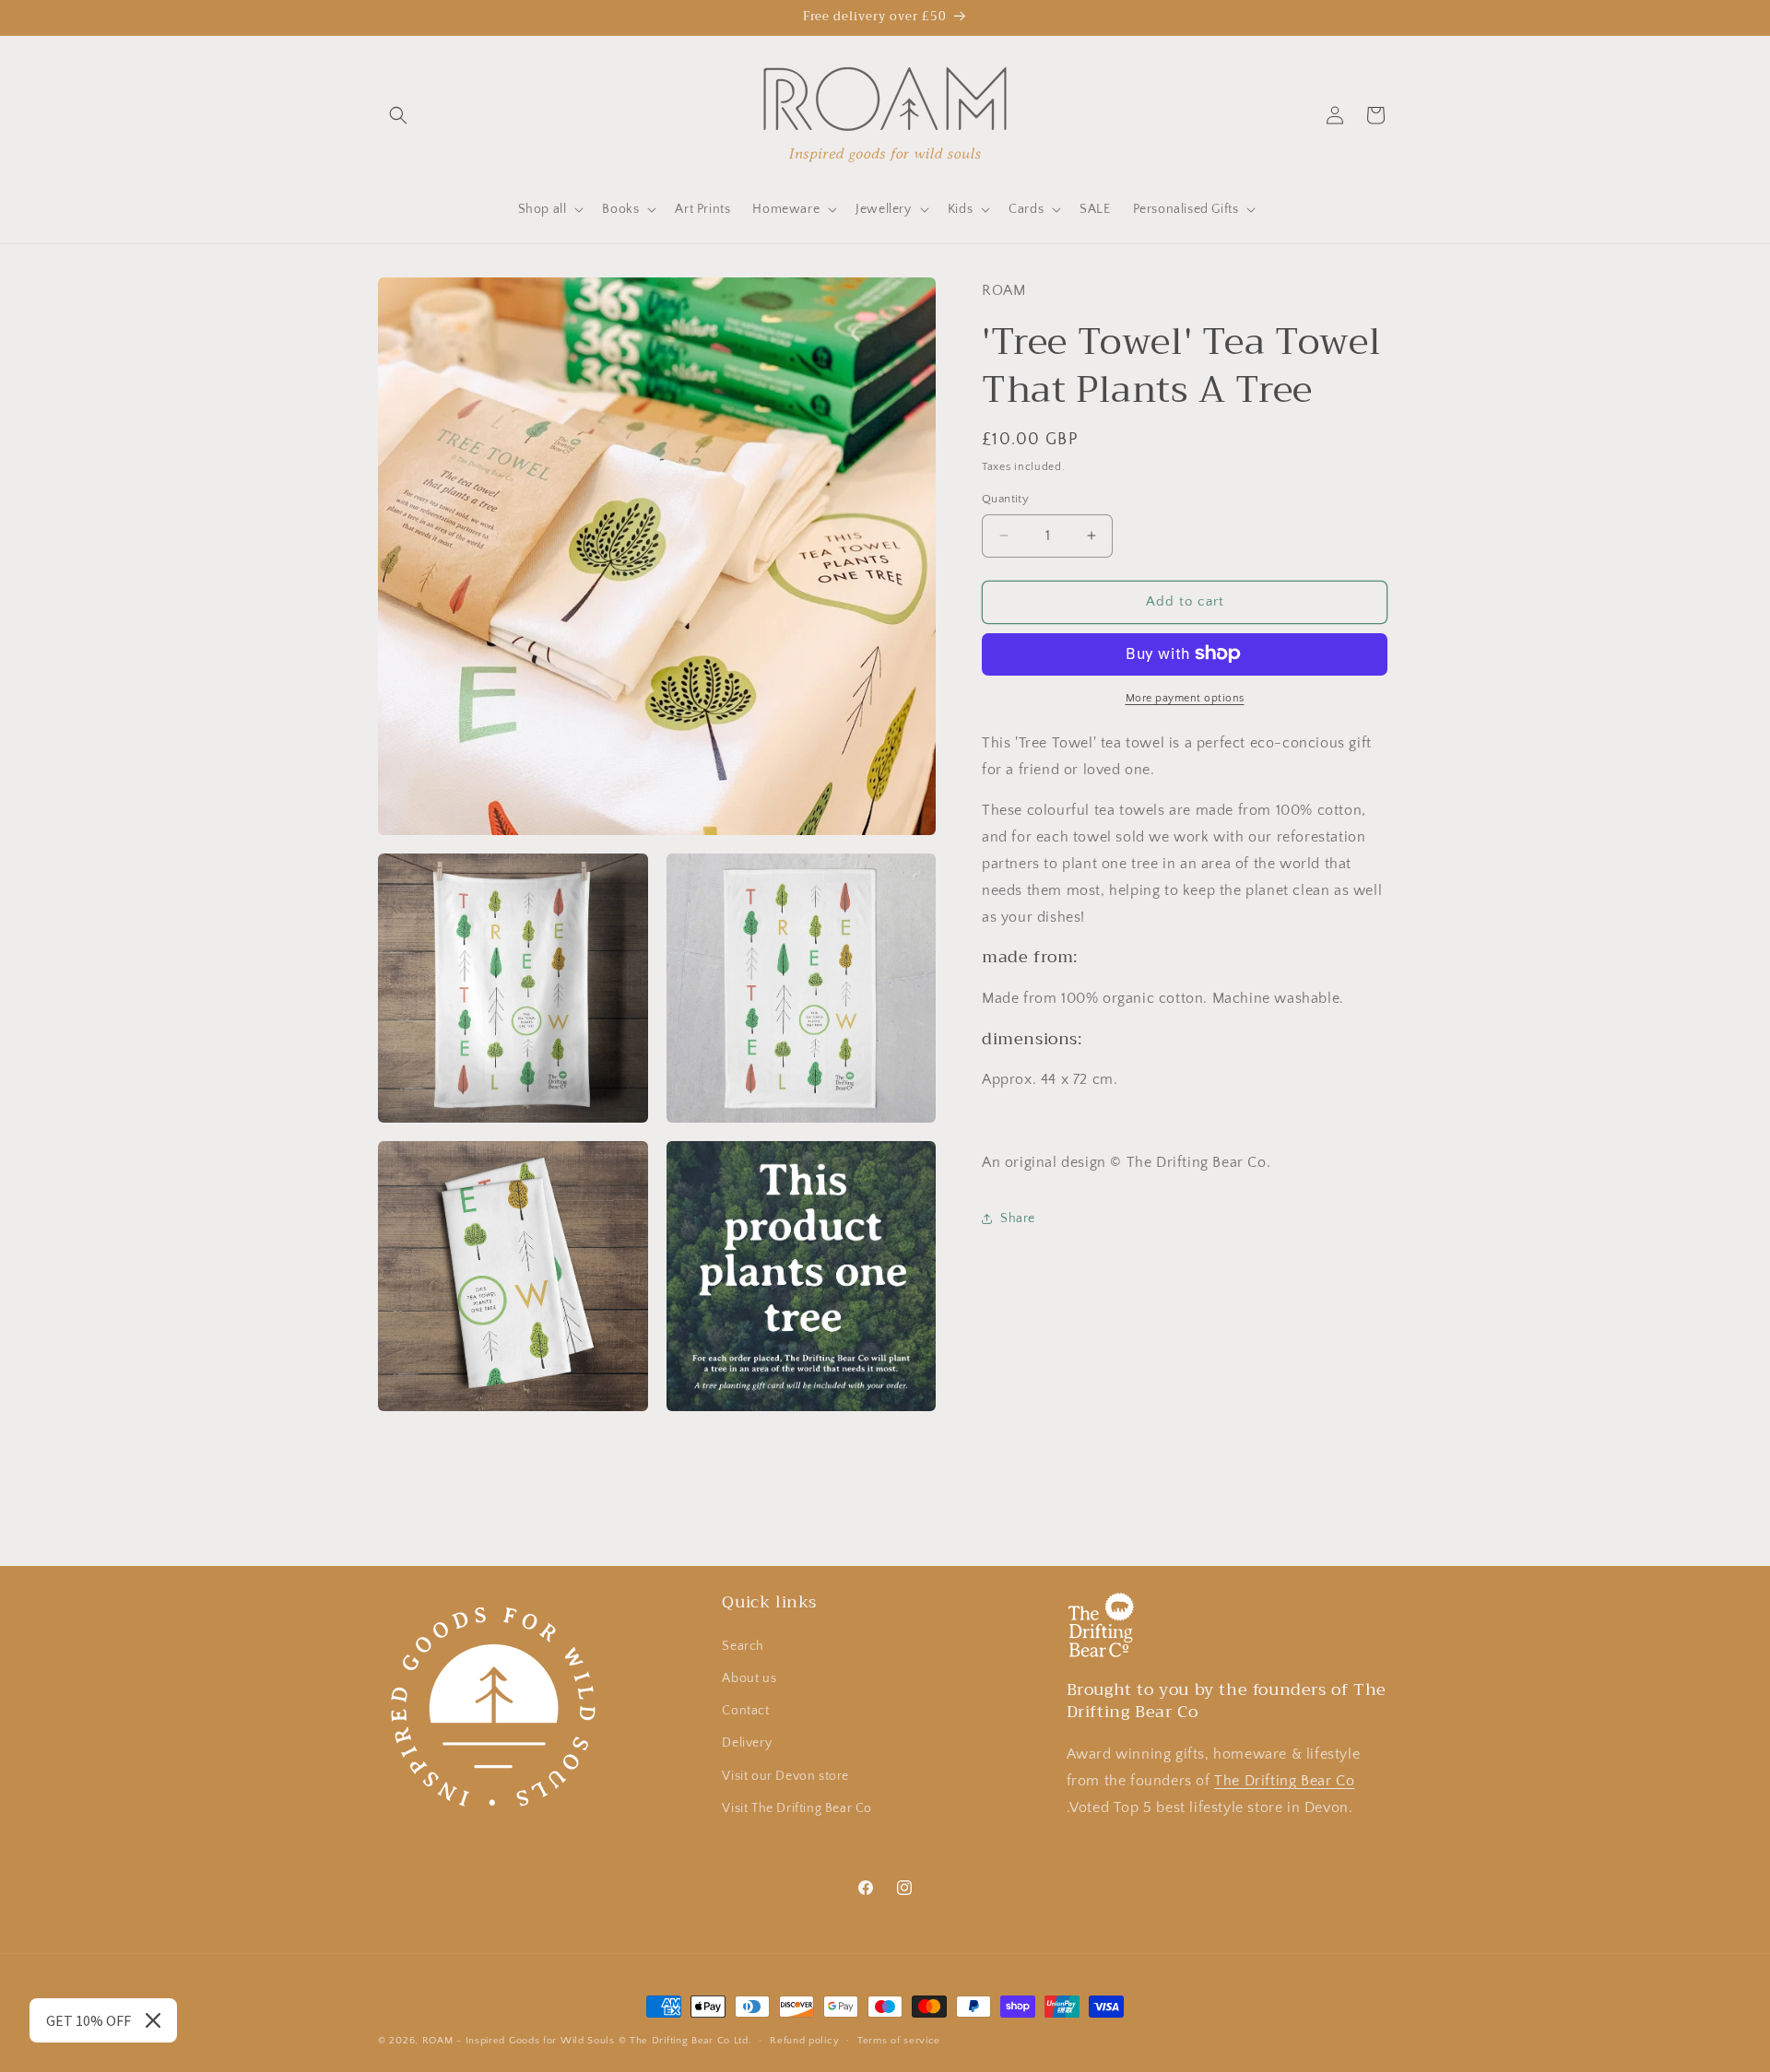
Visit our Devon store (785, 1775)
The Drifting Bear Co (1284, 1780)
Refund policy (804, 2041)
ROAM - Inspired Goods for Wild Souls (519, 2041)
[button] (398, 115)
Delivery (747, 1743)
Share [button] (1018, 1218)
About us (749, 1678)
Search (743, 1645)
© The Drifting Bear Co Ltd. (685, 2041)
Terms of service (899, 2041)
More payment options (1185, 697)
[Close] (153, 2020)
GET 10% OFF (88, 2020)
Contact (745, 1710)
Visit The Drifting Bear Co (797, 1807)
